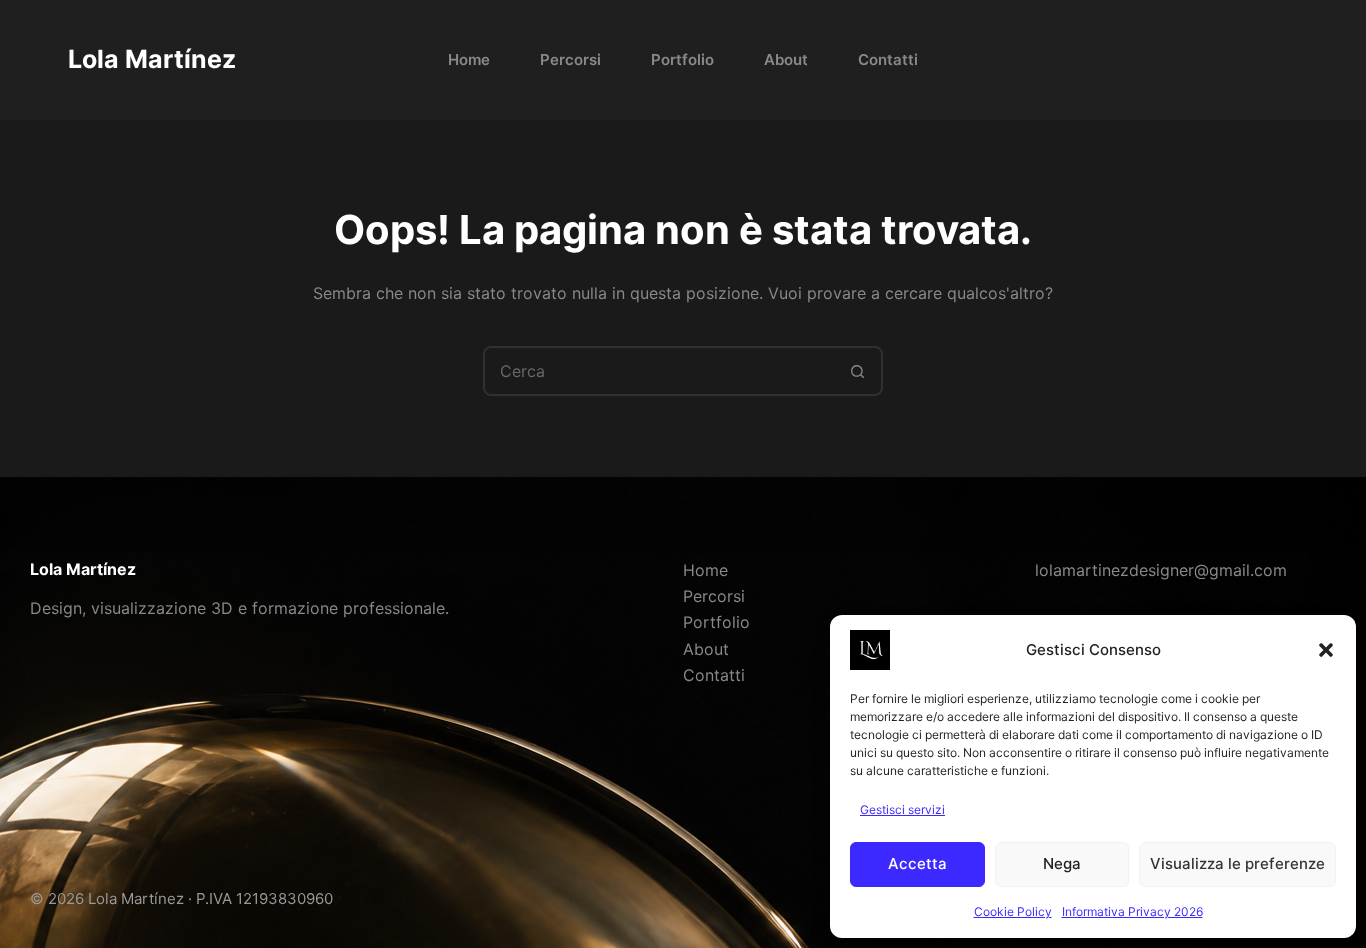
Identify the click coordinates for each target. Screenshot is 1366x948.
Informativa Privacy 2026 (1132, 911)
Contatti (888, 59)
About (786, 59)
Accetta (917, 863)
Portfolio (682, 59)
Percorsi (570, 59)
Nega (1062, 863)
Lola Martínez (152, 59)
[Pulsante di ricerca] (858, 371)
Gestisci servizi (902, 809)
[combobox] (660, 371)
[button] (1326, 650)
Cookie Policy (1013, 911)
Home (469, 59)
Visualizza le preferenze (1237, 863)
